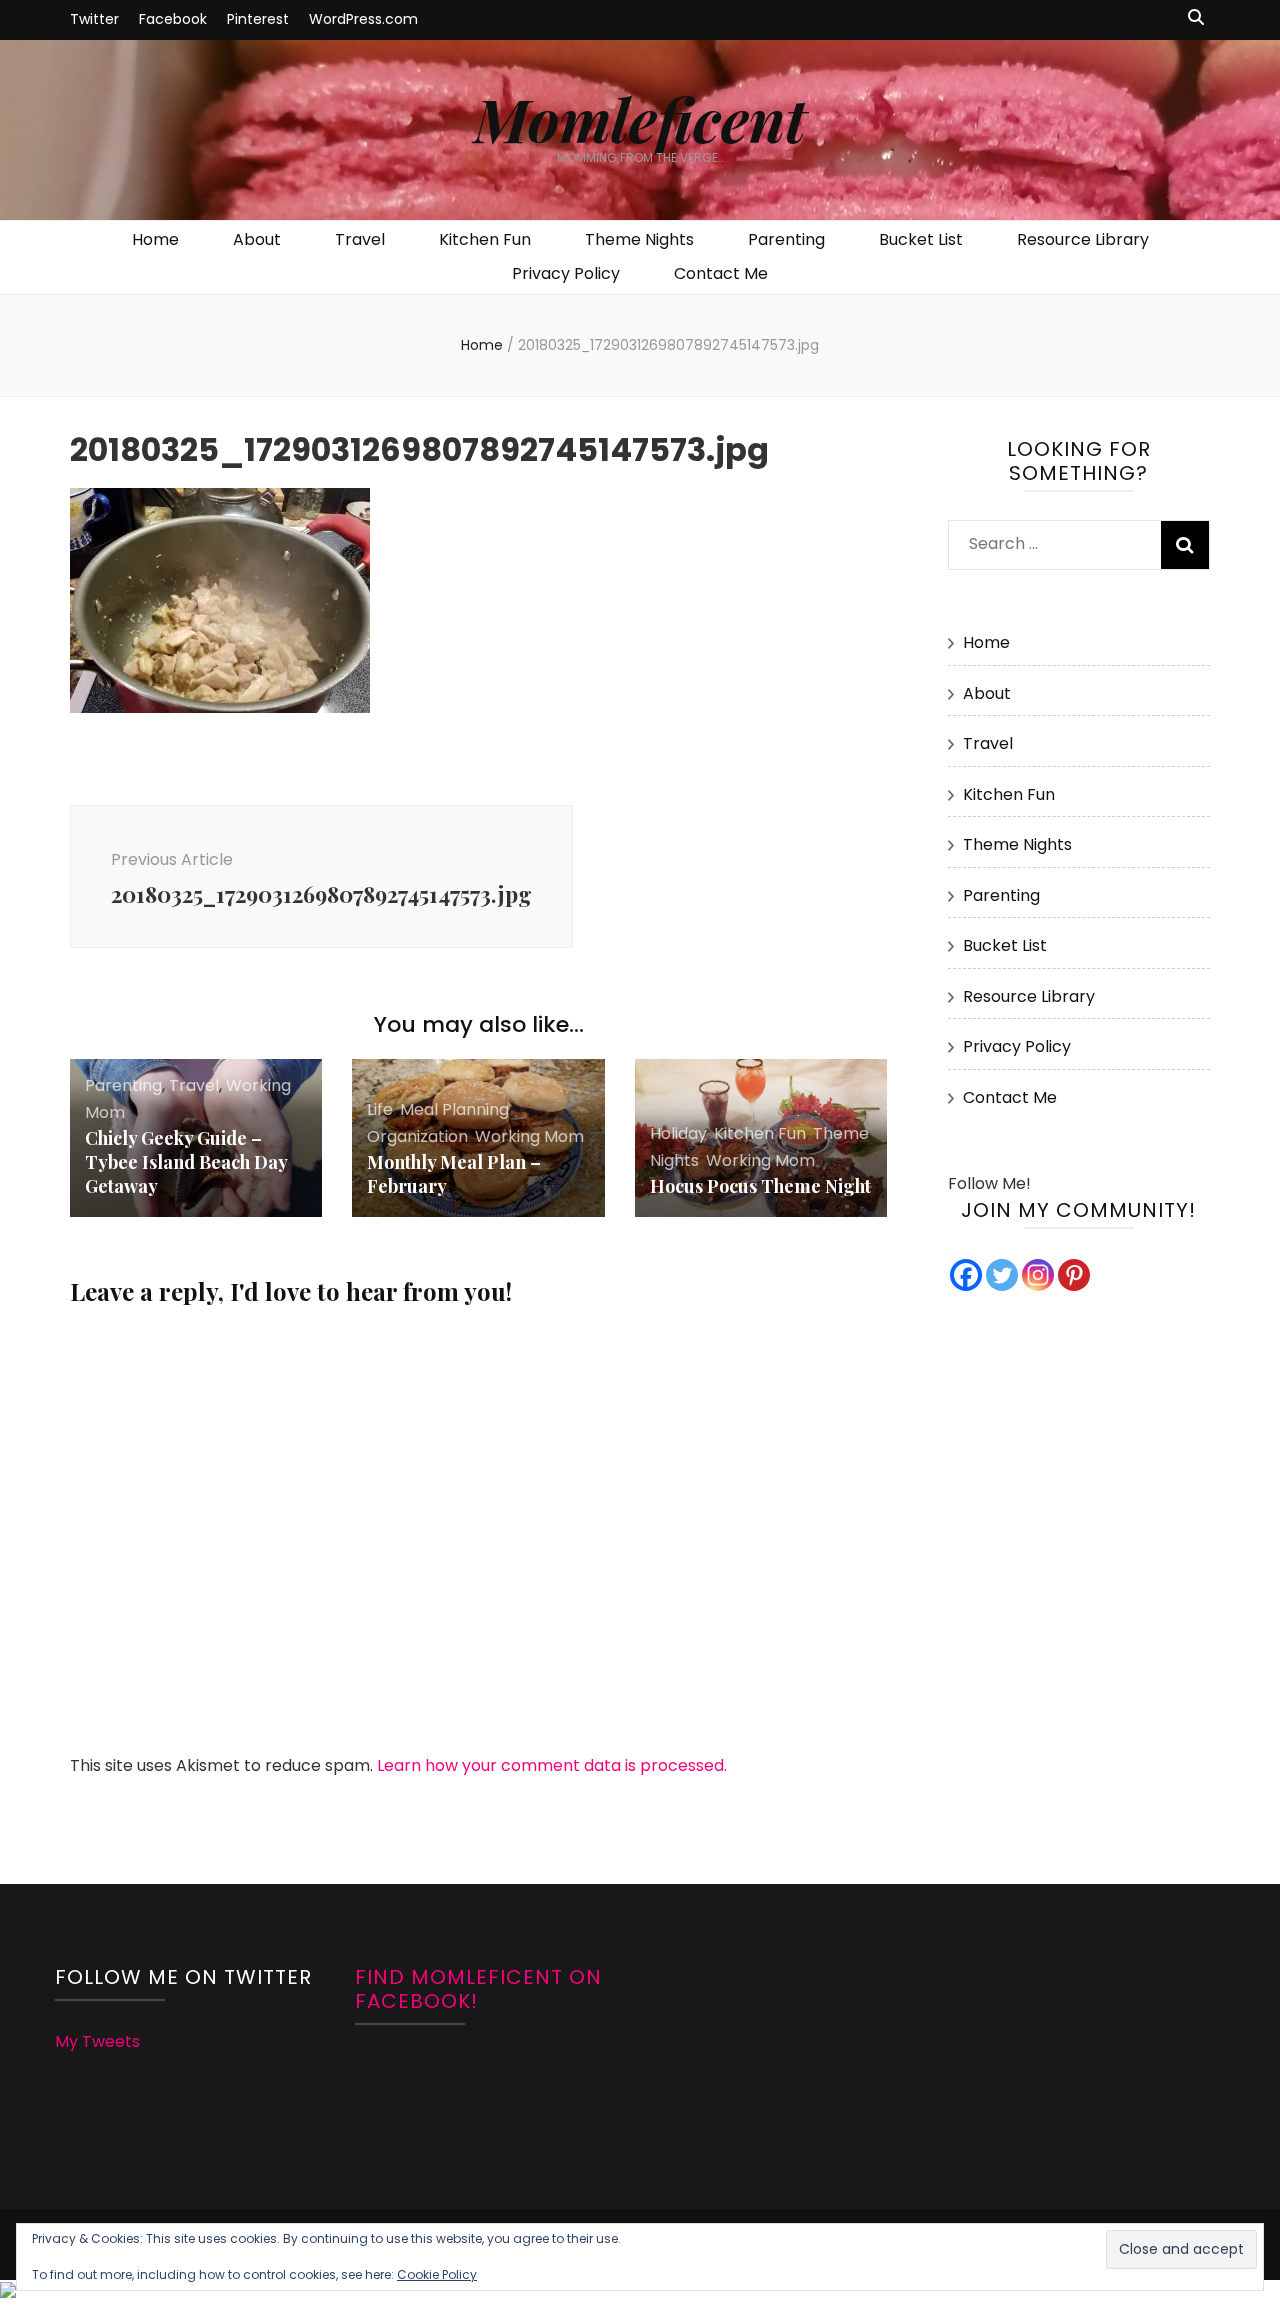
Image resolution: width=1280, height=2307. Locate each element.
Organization (417, 1136)
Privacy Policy (566, 273)
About (257, 239)
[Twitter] (1002, 1275)
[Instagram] (1038, 1275)
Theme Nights (639, 239)
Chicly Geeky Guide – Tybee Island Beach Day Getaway (186, 1162)
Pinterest (258, 19)
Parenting (786, 239)
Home (155, 239)
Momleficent (640, 118)
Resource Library (1083, 239)
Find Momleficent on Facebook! (478, 1989)
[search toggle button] (1196, 18)
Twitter (94, 19)
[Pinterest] (1074, 1275)
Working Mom (529, 1136)
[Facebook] (966, 1275)
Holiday (678, 1133)
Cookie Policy (437, 2274)
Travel (360, 239)
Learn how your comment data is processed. (552, 1765)
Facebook (173, 19)
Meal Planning (454, 1109)
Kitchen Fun (485, 239)
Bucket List (921, 239)
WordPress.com (363, 19)
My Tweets (97, 2041)
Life (380, 1109)
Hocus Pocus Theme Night (760, 1186)
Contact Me (721, 273)
